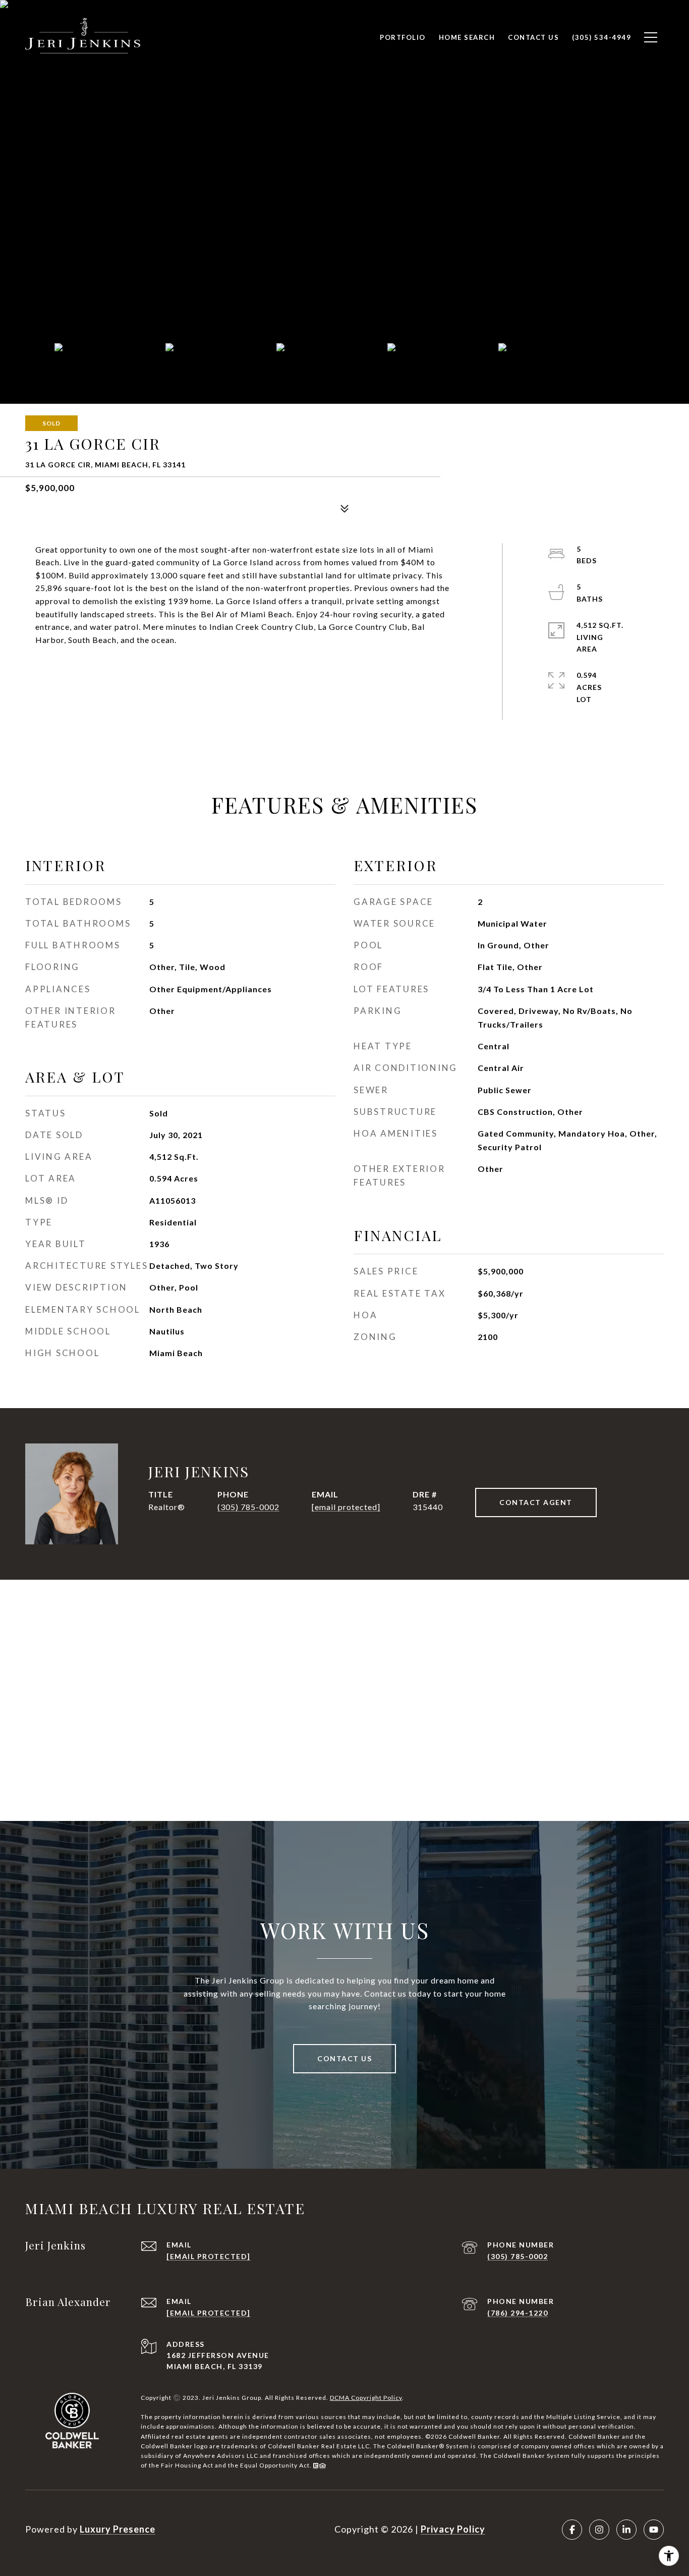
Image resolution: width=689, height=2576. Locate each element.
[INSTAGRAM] (599, 2530)
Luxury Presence (118, 2529)
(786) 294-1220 (518, 2313)
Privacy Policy (453, 2529)
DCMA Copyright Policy (366, 2398)
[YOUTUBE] (654, 2530)
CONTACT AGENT (536, 1502)
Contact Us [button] (344, 2058)
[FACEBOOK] (572, 2530)
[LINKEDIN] (626, 2530)
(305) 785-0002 (248, 1507)
